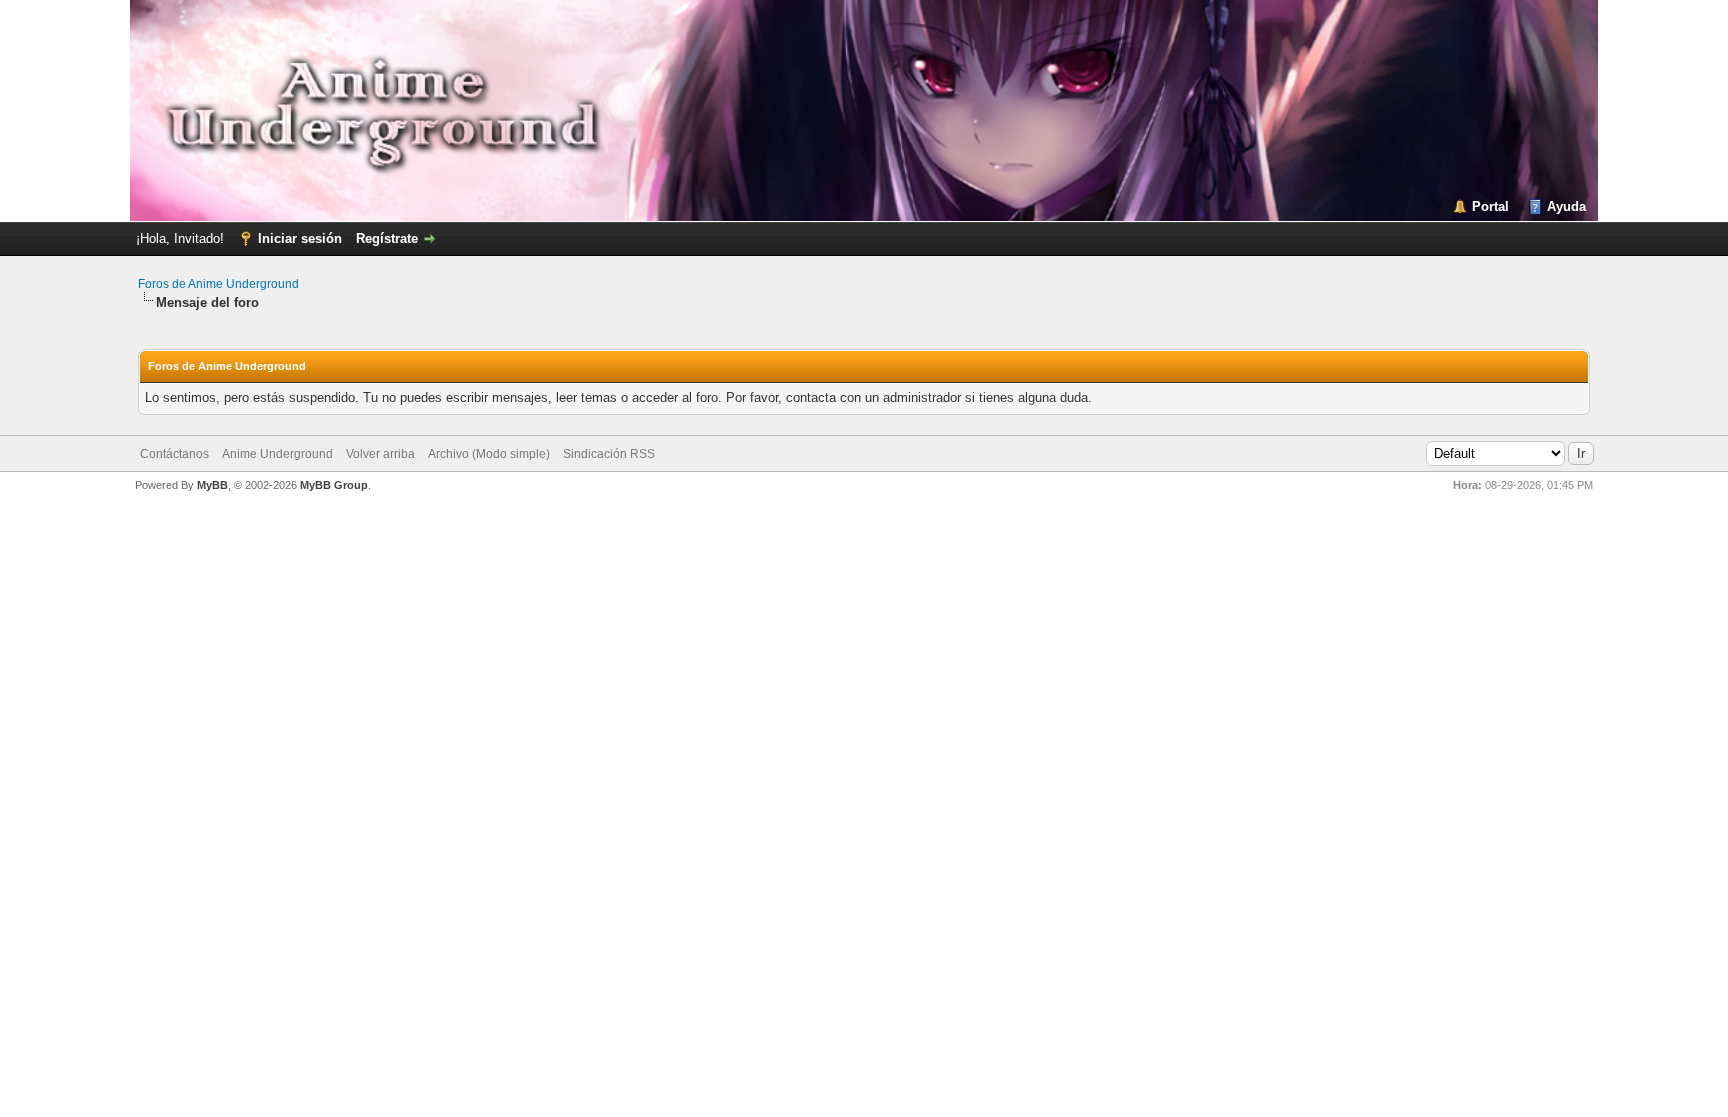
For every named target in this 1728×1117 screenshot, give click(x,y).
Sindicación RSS (609, 454)
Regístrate (387, 238)
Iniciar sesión (300, 238)
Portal (1490, 206)
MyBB (212, 485)
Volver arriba (380, 454)
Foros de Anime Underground (218, 284)
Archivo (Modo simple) (489, 454)
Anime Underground (277, 454)
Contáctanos (174, 454)
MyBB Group (334, 485)
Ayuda (1566, 206)
